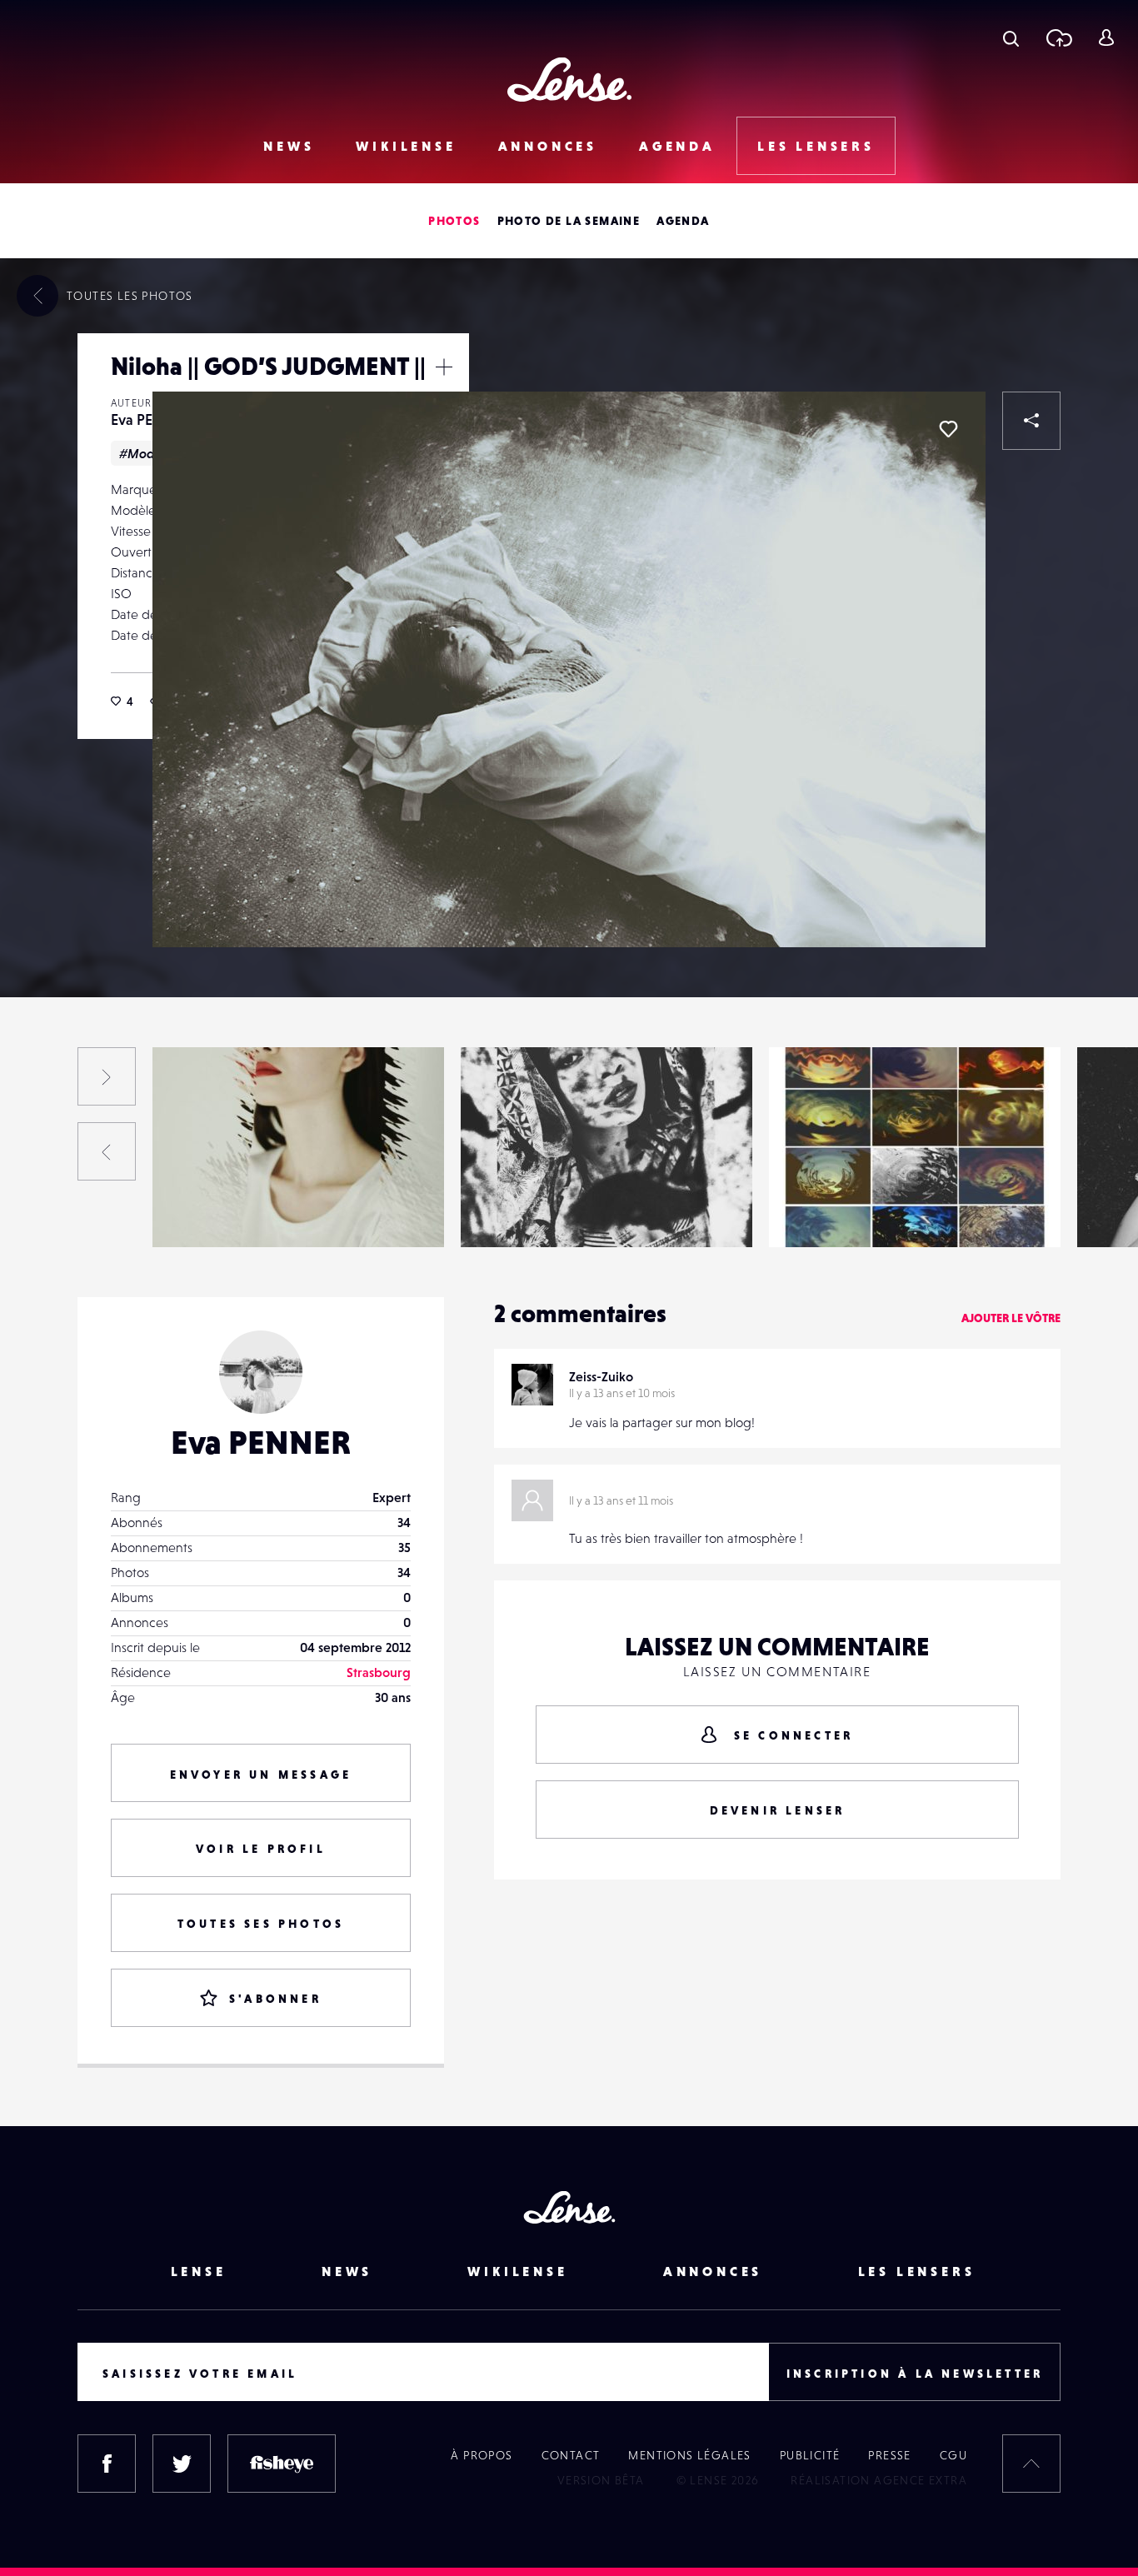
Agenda (677, 146)
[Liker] (948, 429)
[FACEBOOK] (107, 2464)
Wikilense (406, 146)
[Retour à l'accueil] (569, 80)
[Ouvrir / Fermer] (444, 367)
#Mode (141, 453)
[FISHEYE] (282, 2464)
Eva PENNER (151, 419)
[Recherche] (1011, 37)
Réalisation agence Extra (879, 2480)
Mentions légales (689, 2455)
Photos (454, 221)
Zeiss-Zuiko (601, 1376)
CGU (953, 2455)
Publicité (810, 2455)
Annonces (548, 146)
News (289, 146)
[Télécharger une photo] (1058, 37)
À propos (482, 2455)
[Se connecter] (1106, 37)
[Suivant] (107, 1076)
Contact (571, 2455)
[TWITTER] (182, 2464)
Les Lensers (816, 146)
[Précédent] (107, 1151)
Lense (199, 2271)
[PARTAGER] (1031, 421)
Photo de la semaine (569, 221)
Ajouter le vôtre (1011, 1318)
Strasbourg (379, 1672)
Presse (889, 2455)
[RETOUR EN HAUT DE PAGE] (1031, 2464)
